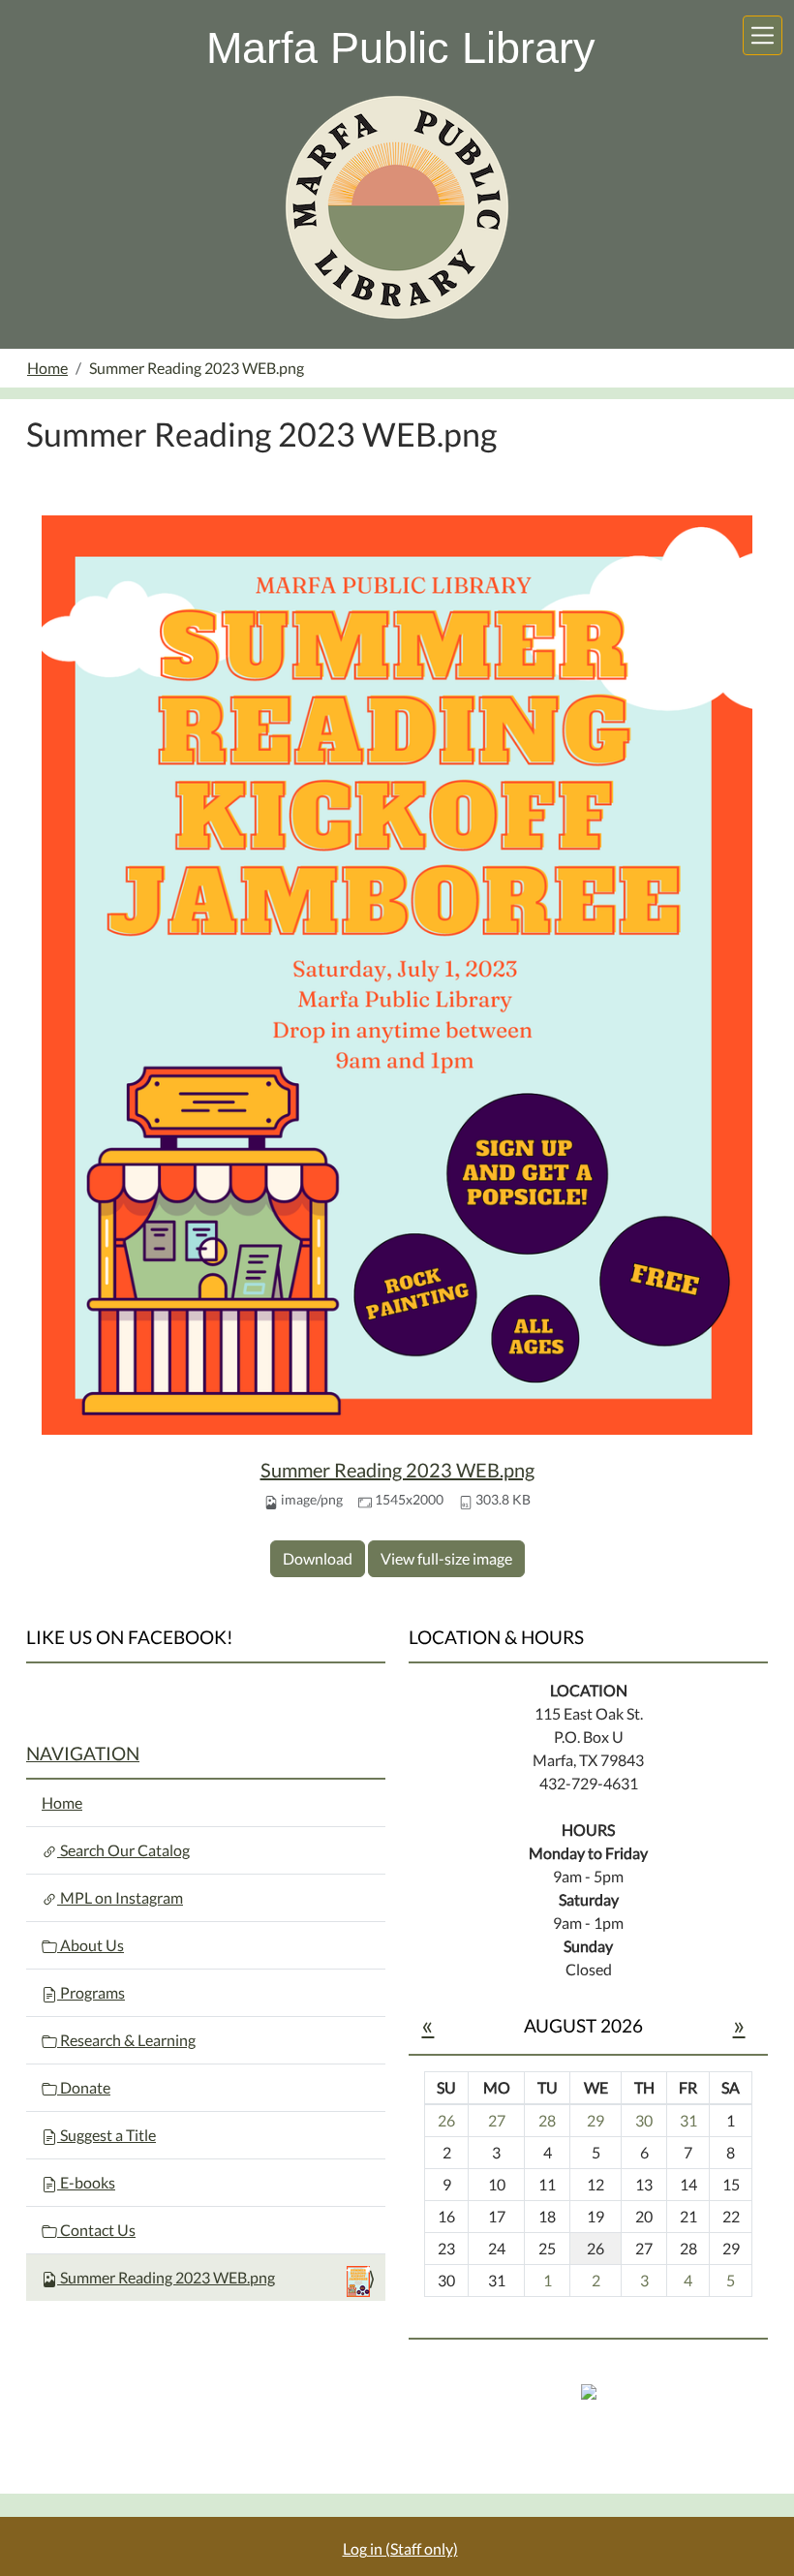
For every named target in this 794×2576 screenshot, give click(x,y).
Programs (91, 1992)
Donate (84, 2087)
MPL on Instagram (120, 1897)
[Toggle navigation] (763, 35)
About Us (91, 1945)
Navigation (83, 1753)
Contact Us (96, 2230)
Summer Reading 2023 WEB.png (397, 1470)
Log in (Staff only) (400, 2548)
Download (318, 1558)
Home (47, 368)
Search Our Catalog (123, 1850)
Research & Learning (126, 2040)
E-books (86, 2182)
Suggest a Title (107, 2135)
